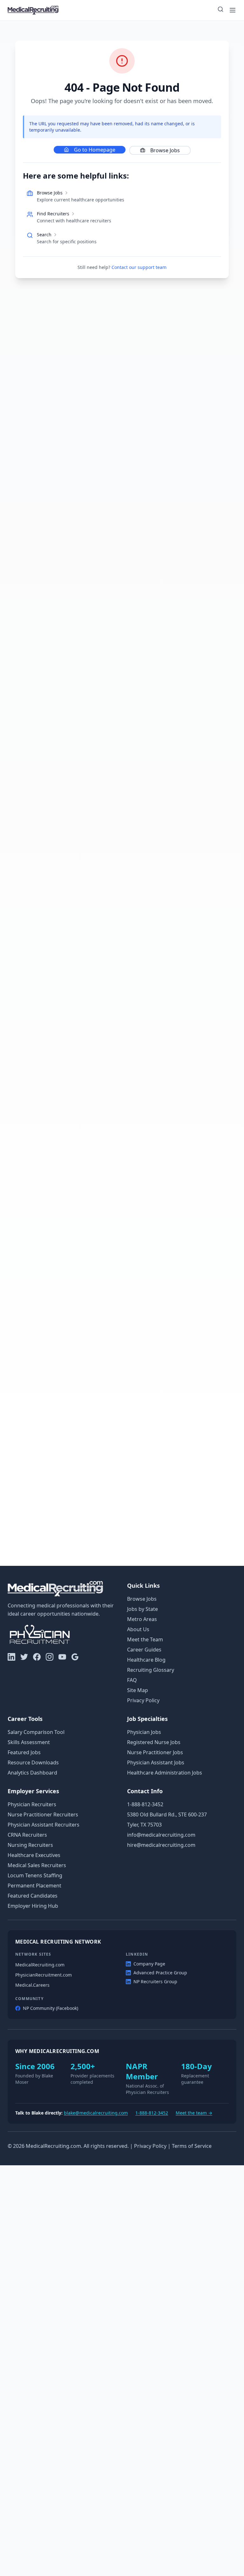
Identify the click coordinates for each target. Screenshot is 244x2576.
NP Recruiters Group (155, 1981)
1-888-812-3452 (145, 1804)
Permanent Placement (34, 1886)
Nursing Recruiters (30, 1845)
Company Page (149, 1964)
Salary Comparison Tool (36, 1732)
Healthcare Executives (34, 1855)
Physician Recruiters (32, 1804)
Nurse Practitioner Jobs (155, 1752)
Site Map (138, 1690)
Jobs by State (142, 1609)
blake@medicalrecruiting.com (96, 2113)
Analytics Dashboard (32, 1773)
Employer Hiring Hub (33, 1906)
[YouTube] (62, 1657)
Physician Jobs (144, 1732)
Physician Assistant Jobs (156, 1762)
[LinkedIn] (11, 1657)
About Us (138, 1629)
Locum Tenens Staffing (35, 1875)
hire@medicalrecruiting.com (161, 1845)
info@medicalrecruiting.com (161, 1835)
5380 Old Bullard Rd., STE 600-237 (167, 1814)
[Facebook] (37, 1657)
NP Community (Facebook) (51, 2008)
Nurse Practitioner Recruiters (43, 1814)
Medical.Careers (32, 1985)
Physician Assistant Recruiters (44, 1825)
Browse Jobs (165, 150)
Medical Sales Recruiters (37, 1865)
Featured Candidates (33, 1896)
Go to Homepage (95, 150)
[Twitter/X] (24, 1657)
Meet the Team (145, 1639)
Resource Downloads (33, 1762)
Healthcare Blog (146, 1660)
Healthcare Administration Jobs (165, 1773)
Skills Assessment (29, 1742)
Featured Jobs (24, 1752)
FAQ (132, 1680)
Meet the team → (194, 2113)
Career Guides (144, 1650)
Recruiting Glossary (151, 1670)
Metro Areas (142, 1619)
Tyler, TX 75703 (144, 1825)
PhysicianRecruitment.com (44, 1975)
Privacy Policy (143, 1700)
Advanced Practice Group (160, 1973)
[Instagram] (50, 1657)
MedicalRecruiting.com (40, 1965)
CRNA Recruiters (27, 1835)
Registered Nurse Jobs (154, 1742)
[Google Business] (75, 1657)
